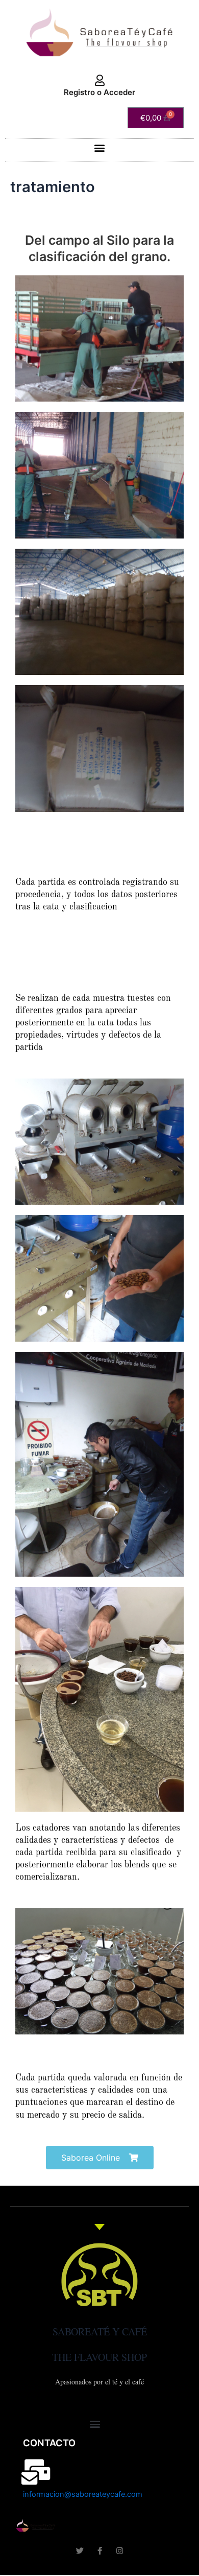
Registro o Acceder (99, 92)
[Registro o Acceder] (99, 81)
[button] (100, 147)
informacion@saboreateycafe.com (83, 2494)
